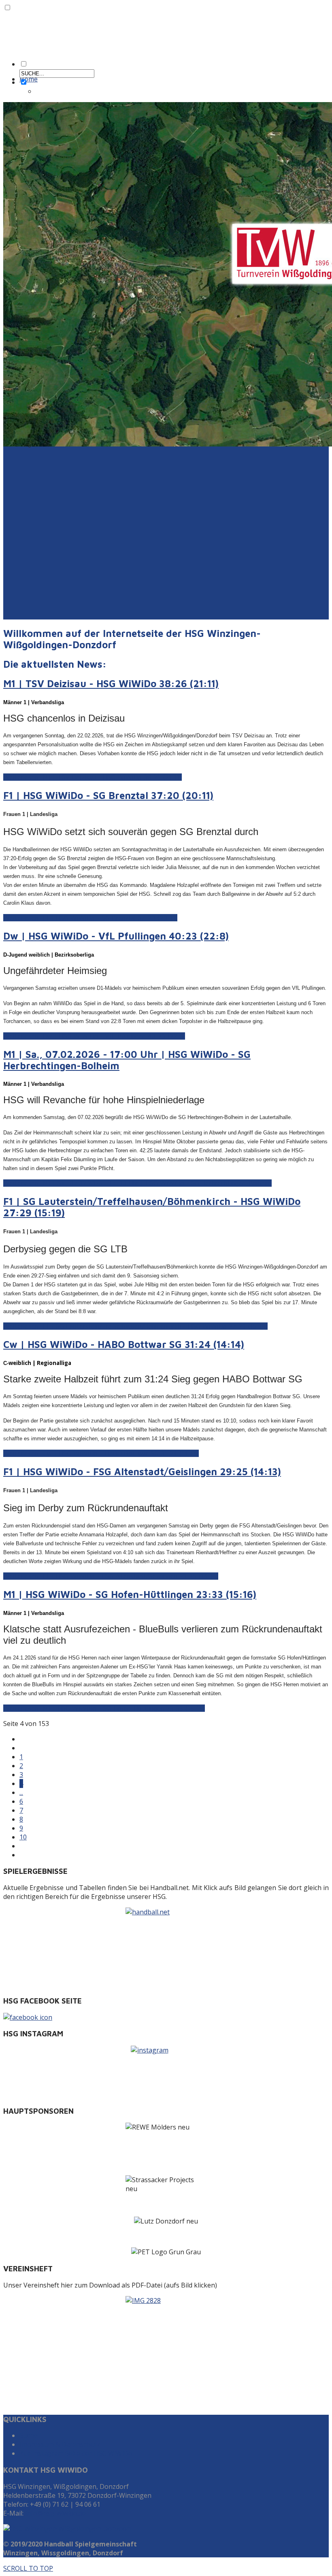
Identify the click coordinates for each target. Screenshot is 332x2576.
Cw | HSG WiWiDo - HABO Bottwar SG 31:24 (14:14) (124, 1344)
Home (29, 79)
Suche (29, 2435)
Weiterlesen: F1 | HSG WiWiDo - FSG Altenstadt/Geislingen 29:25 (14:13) (111, 1576)
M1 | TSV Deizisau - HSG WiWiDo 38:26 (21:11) (111, 684)
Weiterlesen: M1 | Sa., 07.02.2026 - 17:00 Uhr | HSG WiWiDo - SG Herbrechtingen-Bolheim (137, 1183)
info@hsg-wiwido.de (55, 2513)
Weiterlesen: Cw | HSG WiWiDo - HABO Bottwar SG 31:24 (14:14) (101, 1453)
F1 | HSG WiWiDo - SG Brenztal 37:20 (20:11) (108, 795)
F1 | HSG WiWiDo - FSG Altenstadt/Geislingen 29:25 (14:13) (142, 1472)
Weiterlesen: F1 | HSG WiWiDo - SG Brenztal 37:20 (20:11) (90, 918)
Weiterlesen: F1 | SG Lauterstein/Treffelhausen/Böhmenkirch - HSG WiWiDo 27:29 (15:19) (135, 1326)
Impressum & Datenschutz (60, 2444)
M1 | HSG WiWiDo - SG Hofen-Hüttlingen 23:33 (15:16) (130, 1594)
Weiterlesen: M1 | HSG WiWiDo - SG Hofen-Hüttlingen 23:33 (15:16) (104, 1708)
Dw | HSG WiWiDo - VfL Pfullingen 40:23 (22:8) (116, 936)
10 (23, 1837)
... (21, 1792)
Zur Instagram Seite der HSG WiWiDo (76, 2453)
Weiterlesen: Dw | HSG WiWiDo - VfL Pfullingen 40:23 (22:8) (94, 1036)
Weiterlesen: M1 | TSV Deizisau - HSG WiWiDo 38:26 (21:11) (93, 777)
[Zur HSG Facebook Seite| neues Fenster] (166, 2017)
